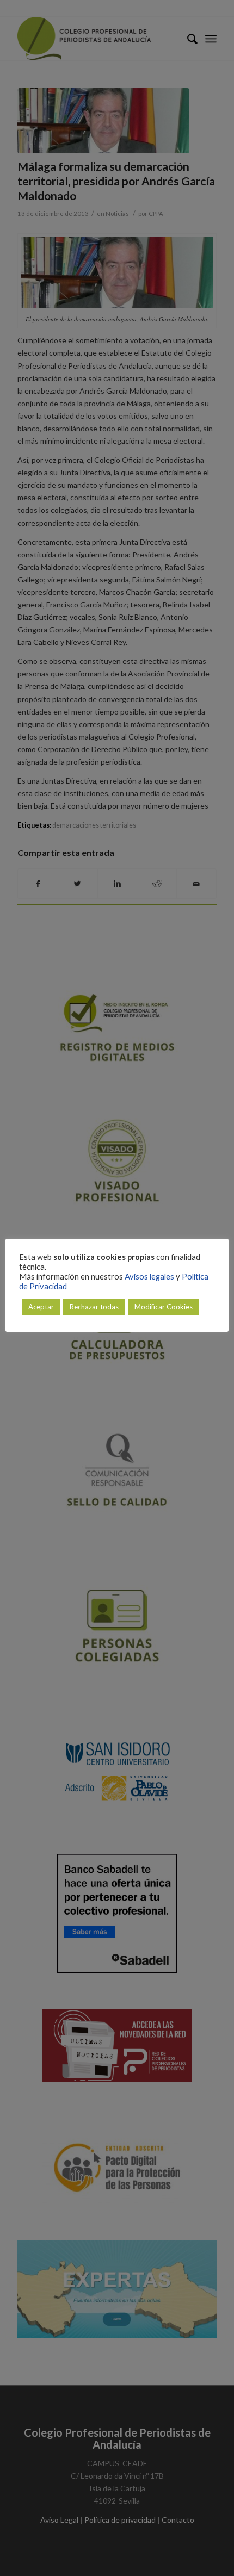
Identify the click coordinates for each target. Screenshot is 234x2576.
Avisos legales (149, 1277)
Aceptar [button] (41, 1307)
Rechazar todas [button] (94, 1307)
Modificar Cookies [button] (164, 1307)
